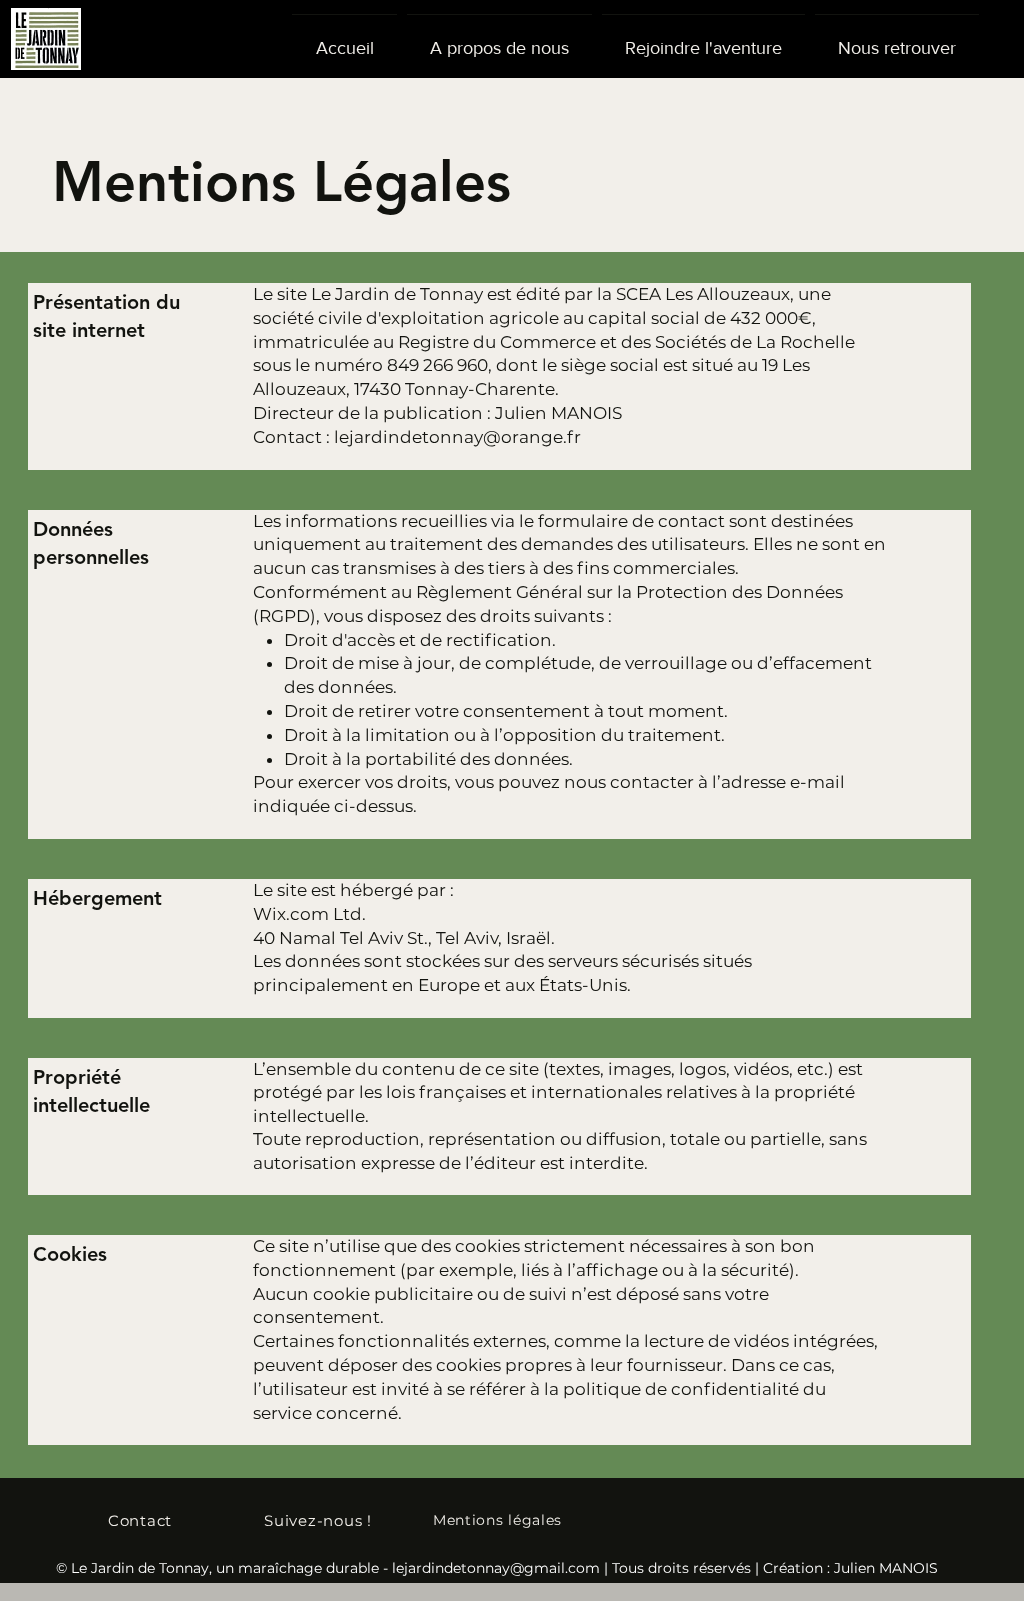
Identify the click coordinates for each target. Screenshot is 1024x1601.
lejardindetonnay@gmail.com (496, 1568)
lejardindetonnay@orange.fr (457, 437)
